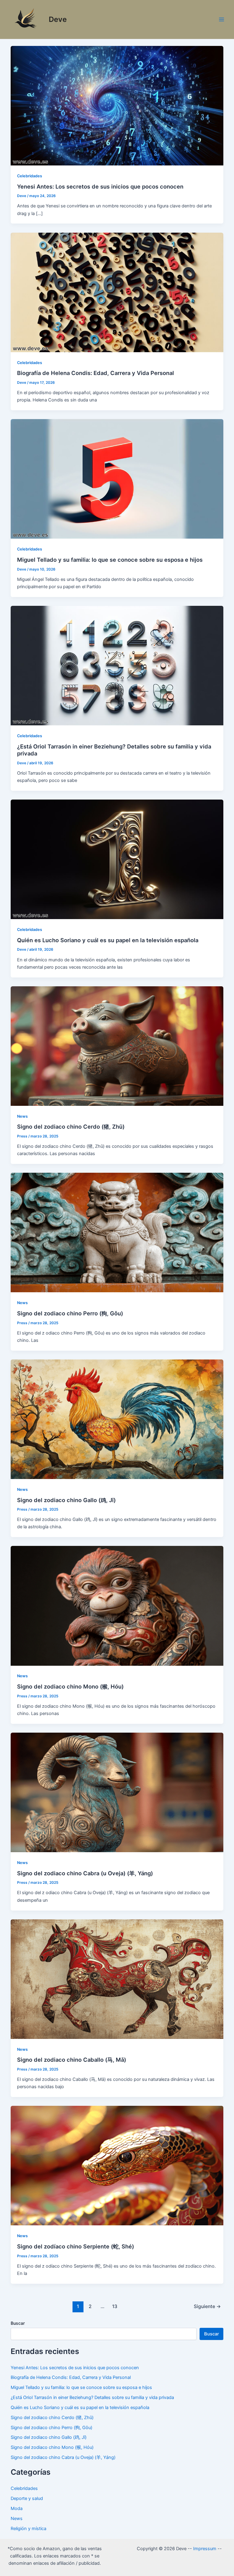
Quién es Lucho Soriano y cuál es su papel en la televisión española (108, 940)
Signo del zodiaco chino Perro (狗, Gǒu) (70, 1313)
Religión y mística (28, 2529)
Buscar (18, 2323)
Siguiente (207, 2306)
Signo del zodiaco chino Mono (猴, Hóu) (70, 1686)
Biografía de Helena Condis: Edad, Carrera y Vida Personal (96, 373)
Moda (17, 2508)
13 (115, 2306)
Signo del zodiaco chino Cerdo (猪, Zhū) (71, 1127)
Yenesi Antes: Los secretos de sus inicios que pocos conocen (100, 186)
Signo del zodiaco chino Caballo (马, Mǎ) (72, 2060)
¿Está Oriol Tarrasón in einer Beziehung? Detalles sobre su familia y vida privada (92, 2397)
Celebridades (30, 176)
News (22, 1116)
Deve (58, 19)
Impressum (205, 2549)
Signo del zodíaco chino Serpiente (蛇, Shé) (76, 2246)
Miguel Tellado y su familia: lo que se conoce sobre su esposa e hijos (110, 560)
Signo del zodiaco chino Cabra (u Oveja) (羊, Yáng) (85, 1873)
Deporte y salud (27, 2498)
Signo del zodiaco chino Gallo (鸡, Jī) (66, 1500)
